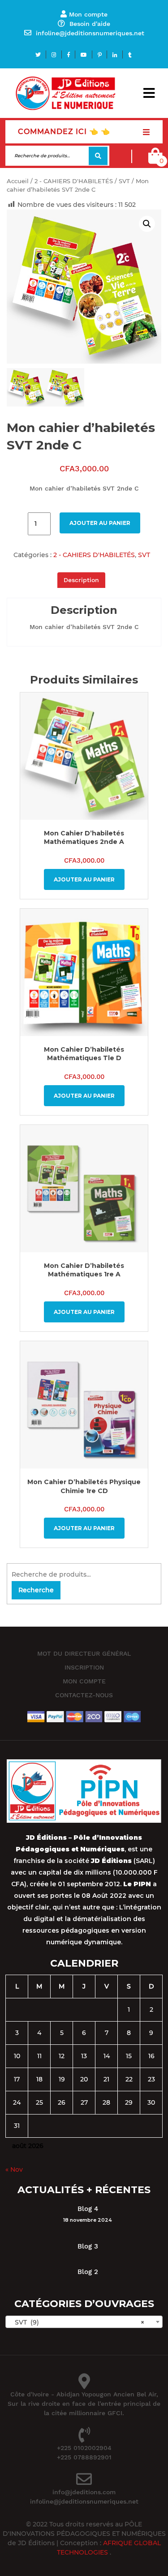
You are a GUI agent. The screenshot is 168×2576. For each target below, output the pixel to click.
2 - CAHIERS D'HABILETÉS (74, 181)
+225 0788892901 (84, 2457)
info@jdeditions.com (84, 2492)
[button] (149, 93)
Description (81, 580)
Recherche (98, 156)
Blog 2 (88, 2272)
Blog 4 (88, 2209)
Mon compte (88, 14)
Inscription (84, 1667)
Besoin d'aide (90, 24)
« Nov (14, 2169)
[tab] (81, 580)
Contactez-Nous (84, 1695)
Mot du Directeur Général (84, 1653)
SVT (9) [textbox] (77, 2322)
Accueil (18, 181)
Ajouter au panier (100, 523)
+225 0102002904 (84, 2448)
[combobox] (84, 2322)
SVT (124, 181)
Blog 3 (88, 2246)
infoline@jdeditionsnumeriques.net (90, 33)
